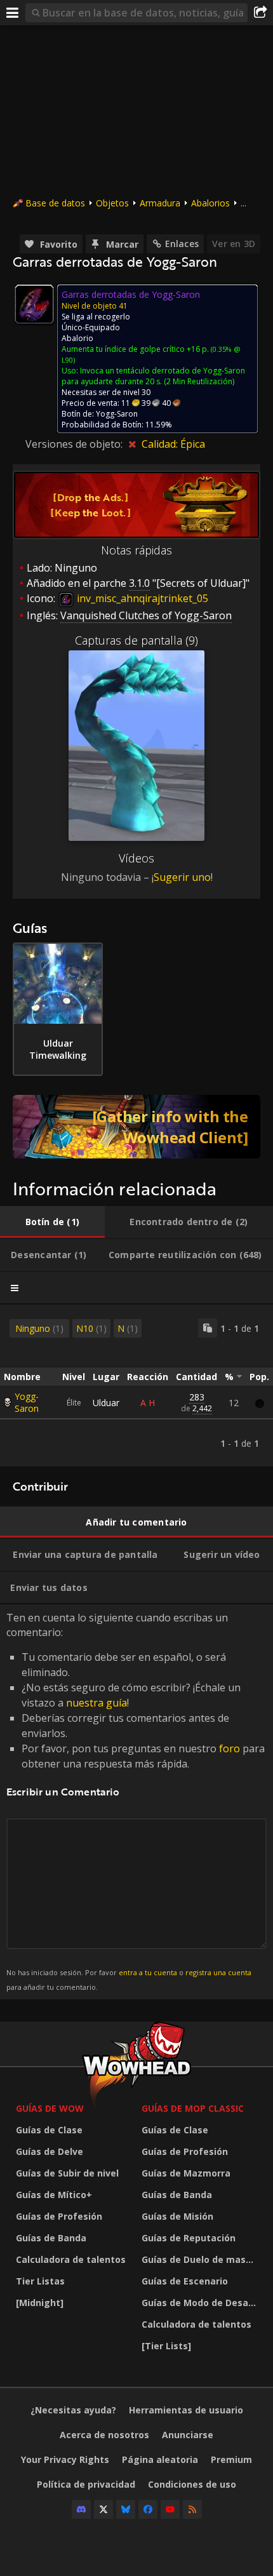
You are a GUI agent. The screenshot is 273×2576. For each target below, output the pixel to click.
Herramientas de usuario (186, 2410)
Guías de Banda (51, 2238)
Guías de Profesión (59, 2216)
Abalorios (210, 203)
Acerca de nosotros (104, 2435)
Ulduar (106, 1403)
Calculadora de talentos (71, 2259)
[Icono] (34, 304)
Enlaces (182, 244)
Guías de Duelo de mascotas (201, 2259)
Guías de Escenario (185, 2281)
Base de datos (55, 203)
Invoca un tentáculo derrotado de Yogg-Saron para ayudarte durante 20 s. (153, 376)
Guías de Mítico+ (54, 2195)
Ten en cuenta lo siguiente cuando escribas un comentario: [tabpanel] (136, 1801)
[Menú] (13, 13)
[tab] (52, 1222)
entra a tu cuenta (148, 1972)
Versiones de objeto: (75, 444)
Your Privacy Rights (65, 2459)
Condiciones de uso (192, 2484)
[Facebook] (148, 2509)
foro (230, 1748)
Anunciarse (188, 2435)
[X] (103, 2509)
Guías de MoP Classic (193, 2108)
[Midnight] (40, 2303)
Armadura (160, 203)
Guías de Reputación (189, 2238)
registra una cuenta (218, 1972)
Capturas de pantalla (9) (136, 640)
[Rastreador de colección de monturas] (136, 1127)
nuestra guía (97, 1703)
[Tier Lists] (166, 2346)
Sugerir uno (182, 877)
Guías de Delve (50, 2151)
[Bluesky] (126, 2509)
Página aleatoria (160, 2459)
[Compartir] (260, 13)
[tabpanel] (136, 1385)
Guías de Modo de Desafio (201, 2303)
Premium (231, 2459)
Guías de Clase (49, 2130)
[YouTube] (170, 2509)
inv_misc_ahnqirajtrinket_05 (141, 598)
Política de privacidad (86, 2484)
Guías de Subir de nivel (67, 2173)
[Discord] (81, 2509)
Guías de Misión (177, 2216)
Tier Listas (40, 2281)
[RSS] (192, 2509)
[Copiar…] (208, 1328)
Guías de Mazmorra (186, 2173)
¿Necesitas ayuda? (73, 2410)
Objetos (112, 203)
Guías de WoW (50, 2108)
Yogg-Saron (27, 1402)
